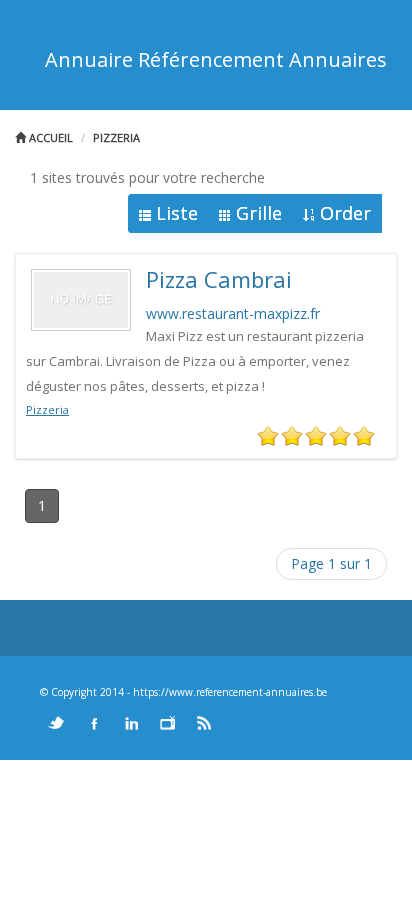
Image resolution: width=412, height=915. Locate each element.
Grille (259, 213)
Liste (177, 213)
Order (345, 213)
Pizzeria (116, 137)
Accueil (49, 137)
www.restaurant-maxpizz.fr (233, 313)
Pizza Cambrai (219, 279)
